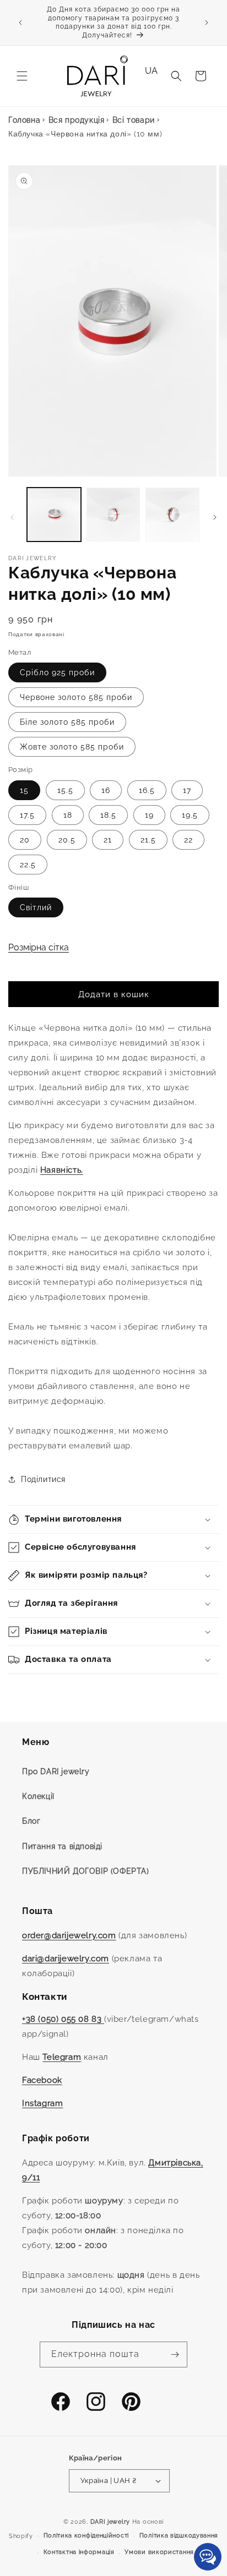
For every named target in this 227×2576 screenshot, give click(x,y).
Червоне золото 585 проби (76, 697)
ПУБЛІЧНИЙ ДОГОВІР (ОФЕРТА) (86, 1871)
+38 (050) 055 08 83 (63, 2019)
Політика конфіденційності (87, 2536)
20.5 (67, 840)
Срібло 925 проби (57, 672)
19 (149, 815)
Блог (31, 1821)
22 (188, 840)
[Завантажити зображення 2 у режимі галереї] (113, 515)
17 (187, 790)
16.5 (147, 790)
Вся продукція (77, 120)
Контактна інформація (79, 2552)
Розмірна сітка (39, 947)
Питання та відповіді (62, 1846)
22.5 (28, 865)
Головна (24, 120)
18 (68, 815)
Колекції (38, 1796)
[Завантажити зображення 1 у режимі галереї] (54, 515)
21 (108, 840)
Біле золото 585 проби (67, 722)
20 (25, 840)
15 (24, 790)
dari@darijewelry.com (66, 1959)
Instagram (42, 2103)
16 (106, 790)
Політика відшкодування (179, 2536)
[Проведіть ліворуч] (12, 517)
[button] (22, 76)
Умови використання (159, 2552)
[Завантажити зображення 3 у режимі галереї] (172, 515)
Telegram (62, 2057)
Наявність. (62, 1170)
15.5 (65, 790)
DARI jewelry (110, 2522)
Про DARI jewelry (56, 1771)
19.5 (190, 815)
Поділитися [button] (43, 1479)
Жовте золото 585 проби (72, 747)
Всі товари (134, 120)
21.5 (148, 840)
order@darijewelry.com (69, 1935)
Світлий (36, 907)
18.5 (108, 815)
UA (151, 71)
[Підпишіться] (175, 2355)
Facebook (42, 2080)
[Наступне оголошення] (207, 23)
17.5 (27, 815)
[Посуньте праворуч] (215, 517)
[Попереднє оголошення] (20, 23)
